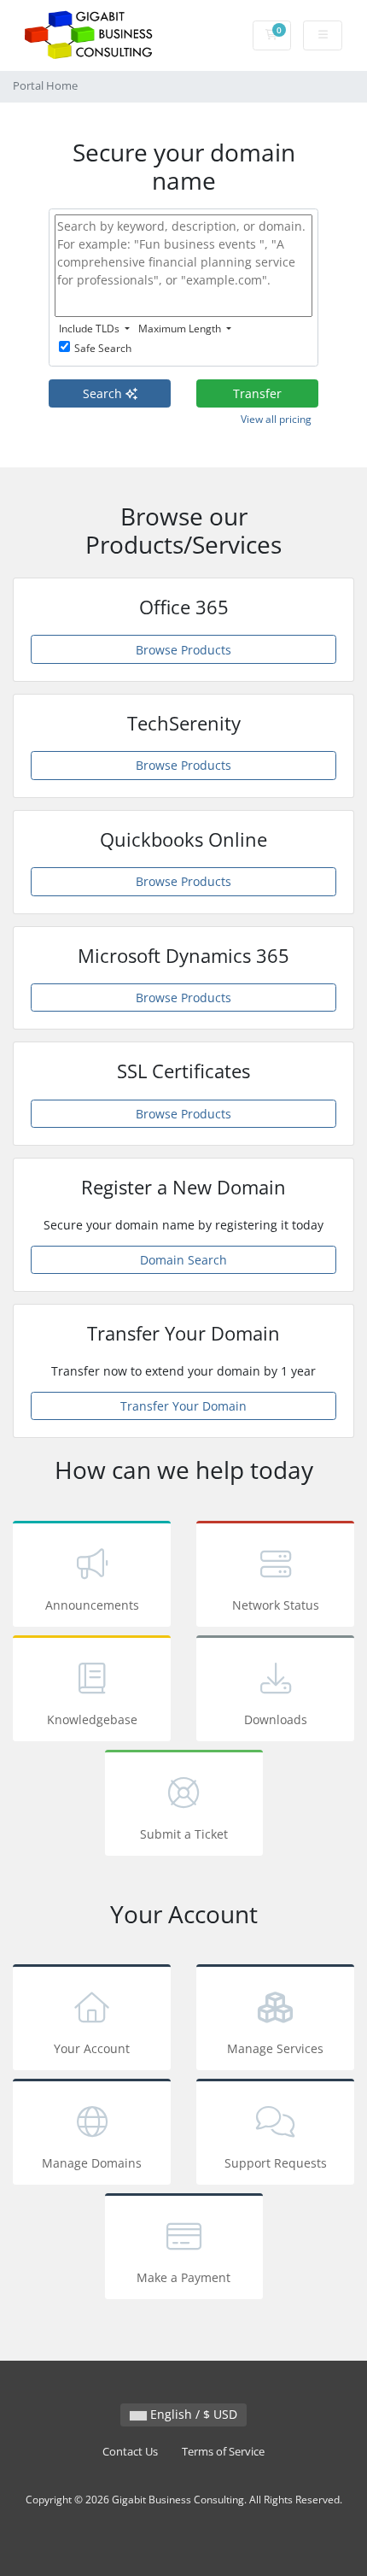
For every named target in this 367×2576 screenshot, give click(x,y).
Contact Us (130, 2452)
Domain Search (183, 1260)
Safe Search (103, 348)
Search (104, 393)
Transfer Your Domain (183, 1406)
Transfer (257, 393)
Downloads (276, 1719)
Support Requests (276, 2163)
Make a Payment (183, 2277)
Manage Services (275, 2048)
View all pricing (276, 419)
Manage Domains (92, 2163)
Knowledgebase (92, 1719)
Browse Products (183, 650)
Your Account (92, 2048)
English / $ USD (192, 2414)
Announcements (92, 1605)
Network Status (276, 1605)
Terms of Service (223, 2452)
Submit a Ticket (184, 1834)
